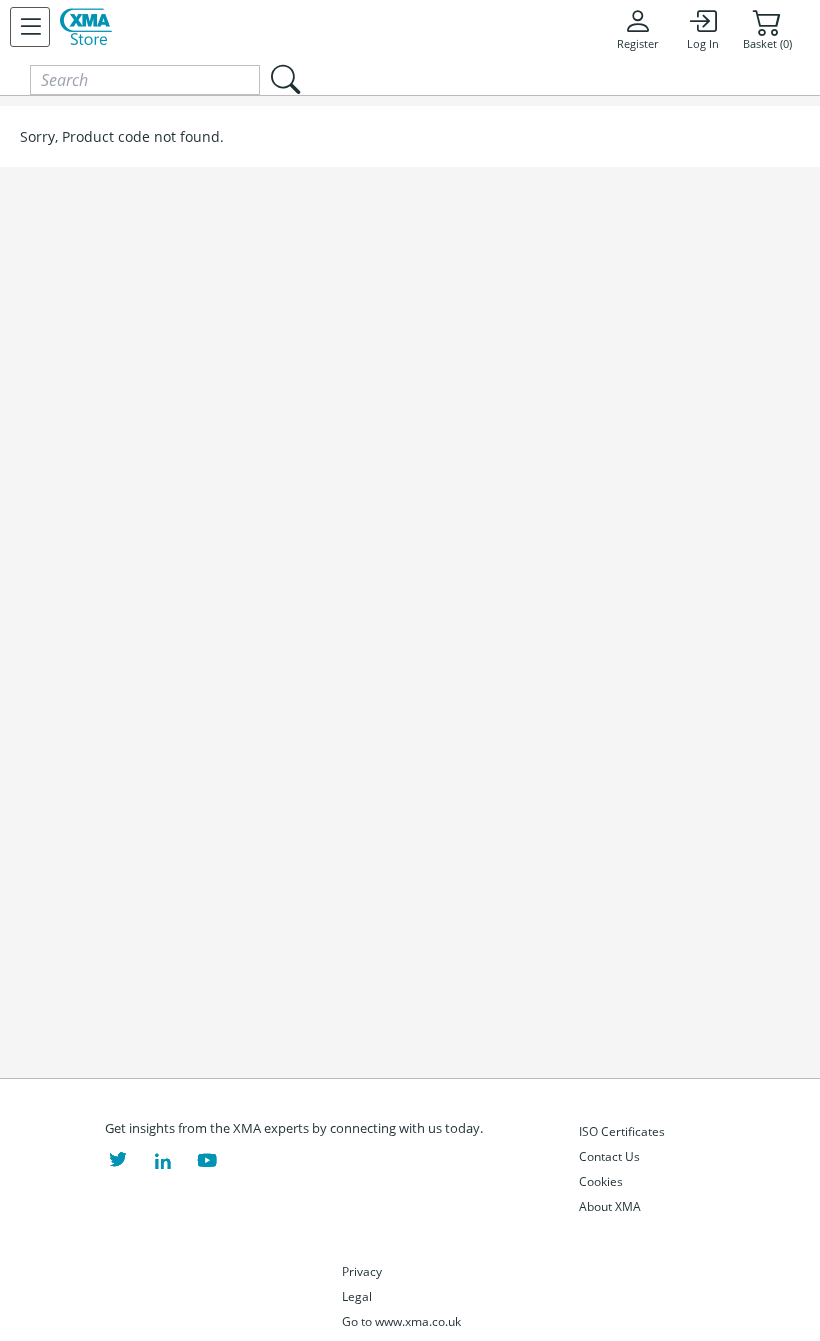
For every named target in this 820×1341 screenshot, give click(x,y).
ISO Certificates (622, 1131)
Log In (703, 44)
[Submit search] (285, 79)
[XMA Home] (86, 27)
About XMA (610, 1206)
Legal (357, 1296)
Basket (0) (767, 44)
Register (637, 44)
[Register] (30, 27)
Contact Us (609, 1156)
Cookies (601, 1181)
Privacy (362, 1271)
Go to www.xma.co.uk (401, 1321)
